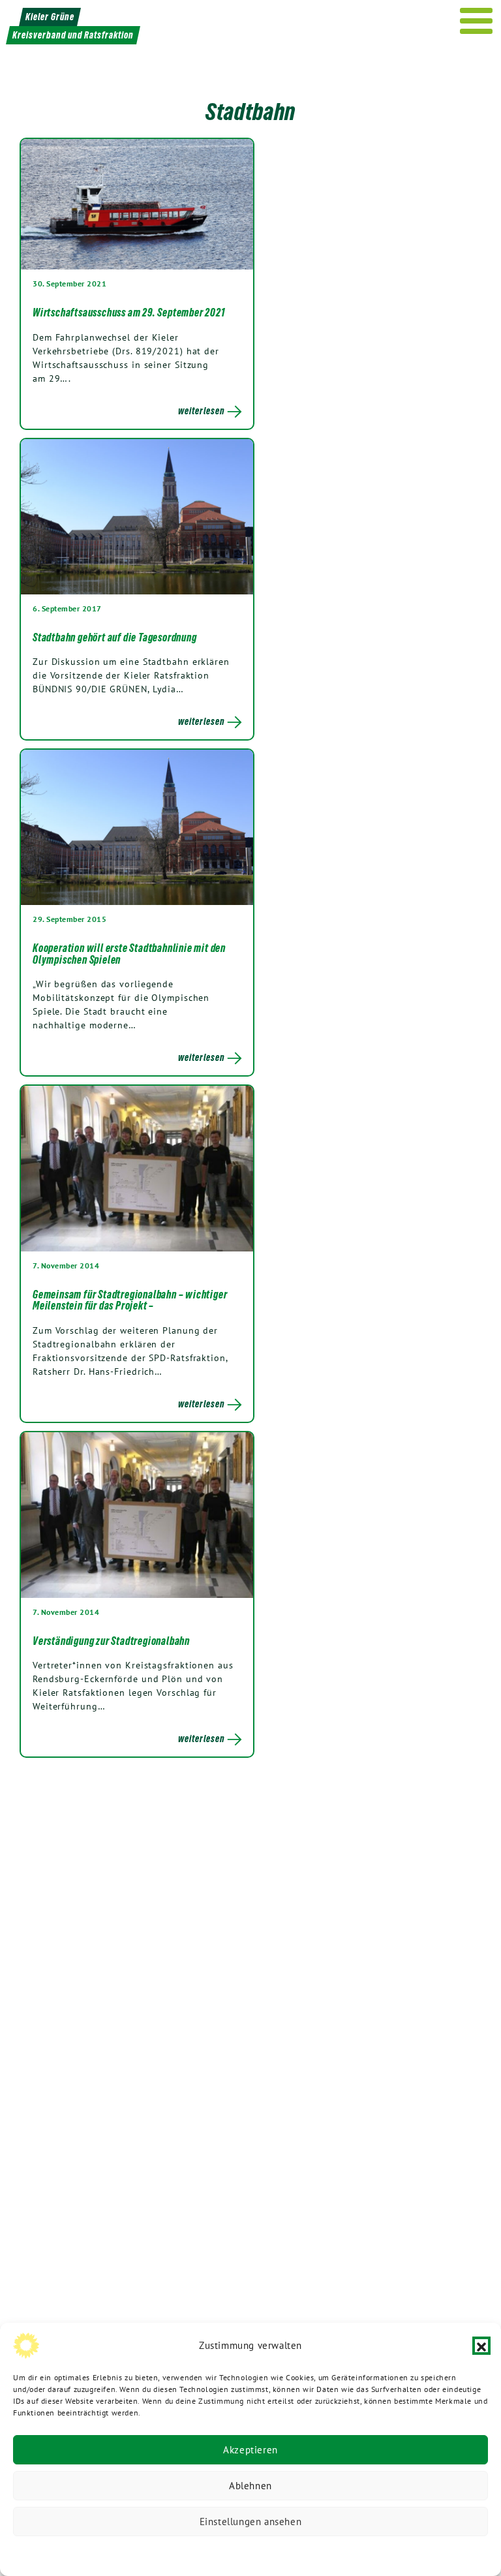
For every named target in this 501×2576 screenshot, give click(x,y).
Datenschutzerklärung (184, 2553)
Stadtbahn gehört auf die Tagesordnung (115, 637)
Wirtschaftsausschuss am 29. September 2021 (129, 313)
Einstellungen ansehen (251, 2522)
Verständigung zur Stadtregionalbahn (111, 1641)
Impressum (338, 2553)
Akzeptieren (250, 2450)
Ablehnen (250, 2486)
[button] (481, 2346)
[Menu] (477, 21)
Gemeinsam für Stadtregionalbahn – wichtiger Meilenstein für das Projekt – (130, 1300)
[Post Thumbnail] (137, 204)
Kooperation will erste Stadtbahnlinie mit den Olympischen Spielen (129, 954)
